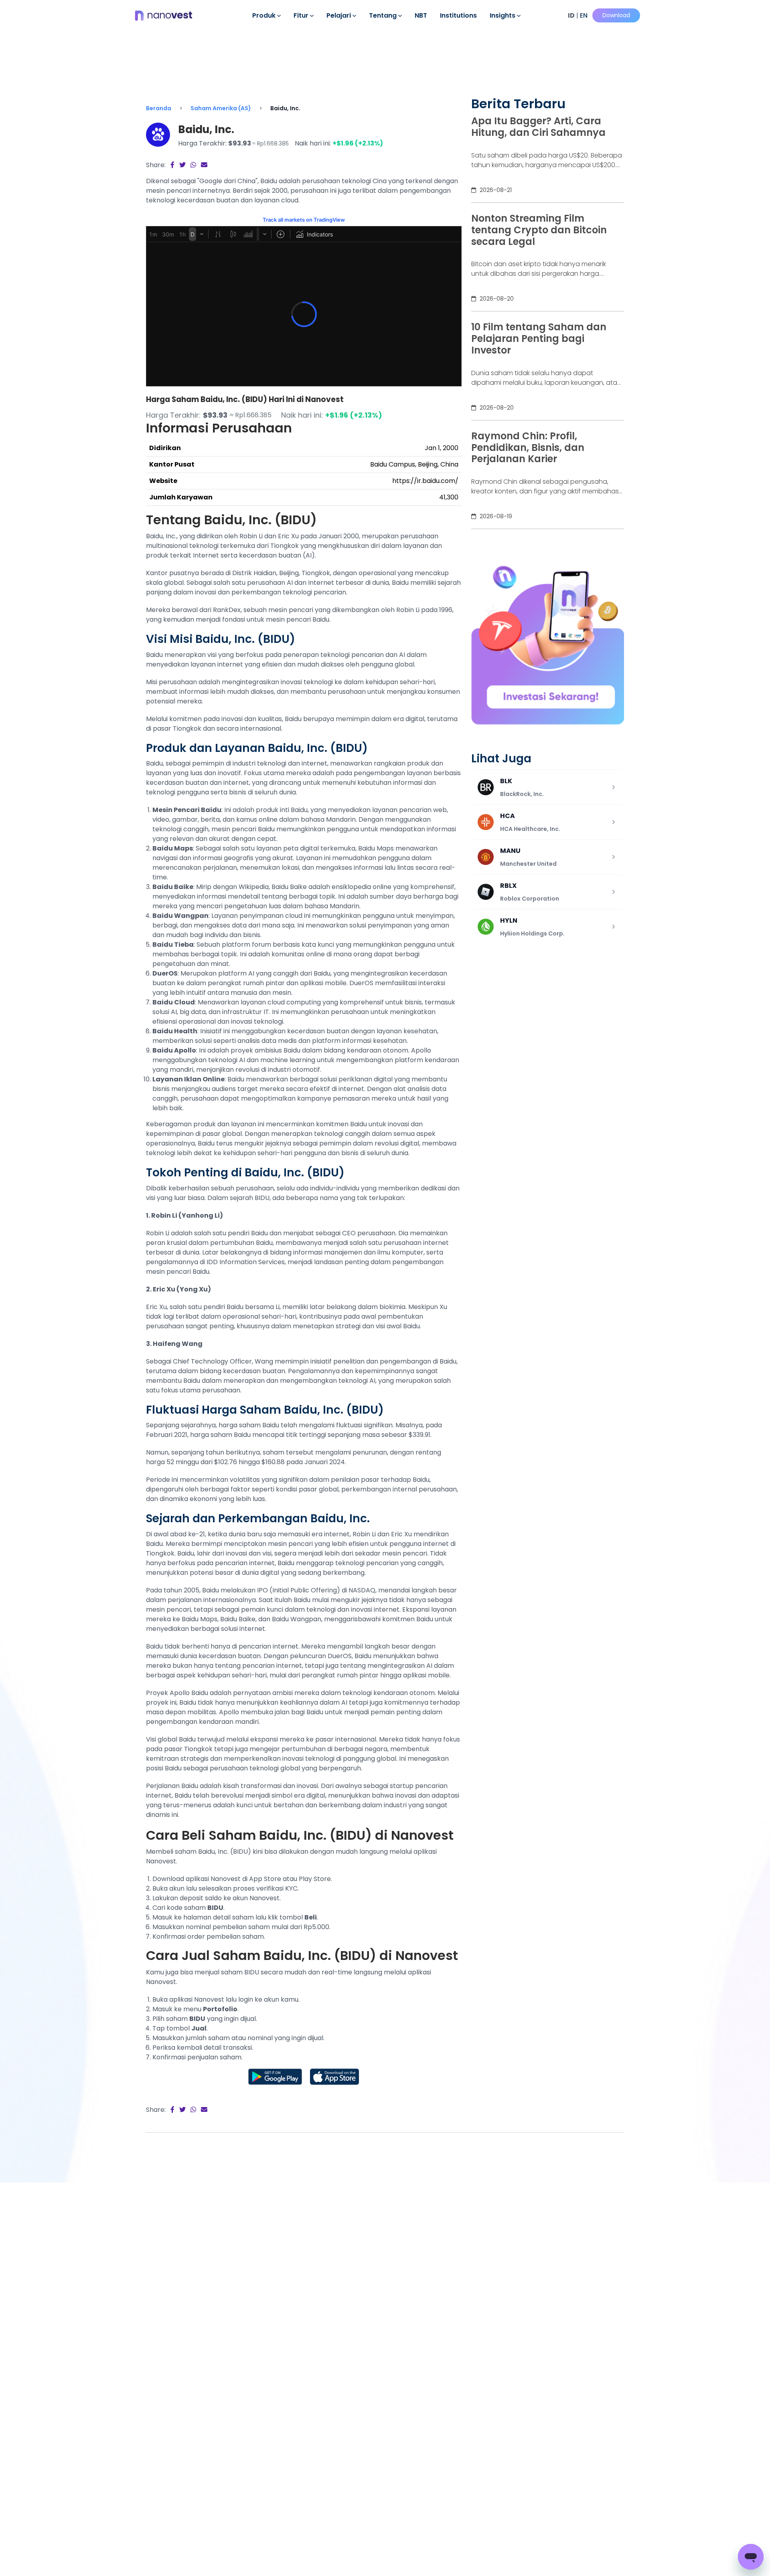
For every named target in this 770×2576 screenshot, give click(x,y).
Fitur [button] (302, 15)
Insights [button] (503, 15)
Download (616, 15)
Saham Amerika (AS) (221, 108)
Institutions (458, 15)
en (584, 15)
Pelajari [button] (339, 15)
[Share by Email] (204, 165)
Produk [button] (265, 15)
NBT (421, 15)
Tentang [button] (384, 15)
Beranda (159, 108)
